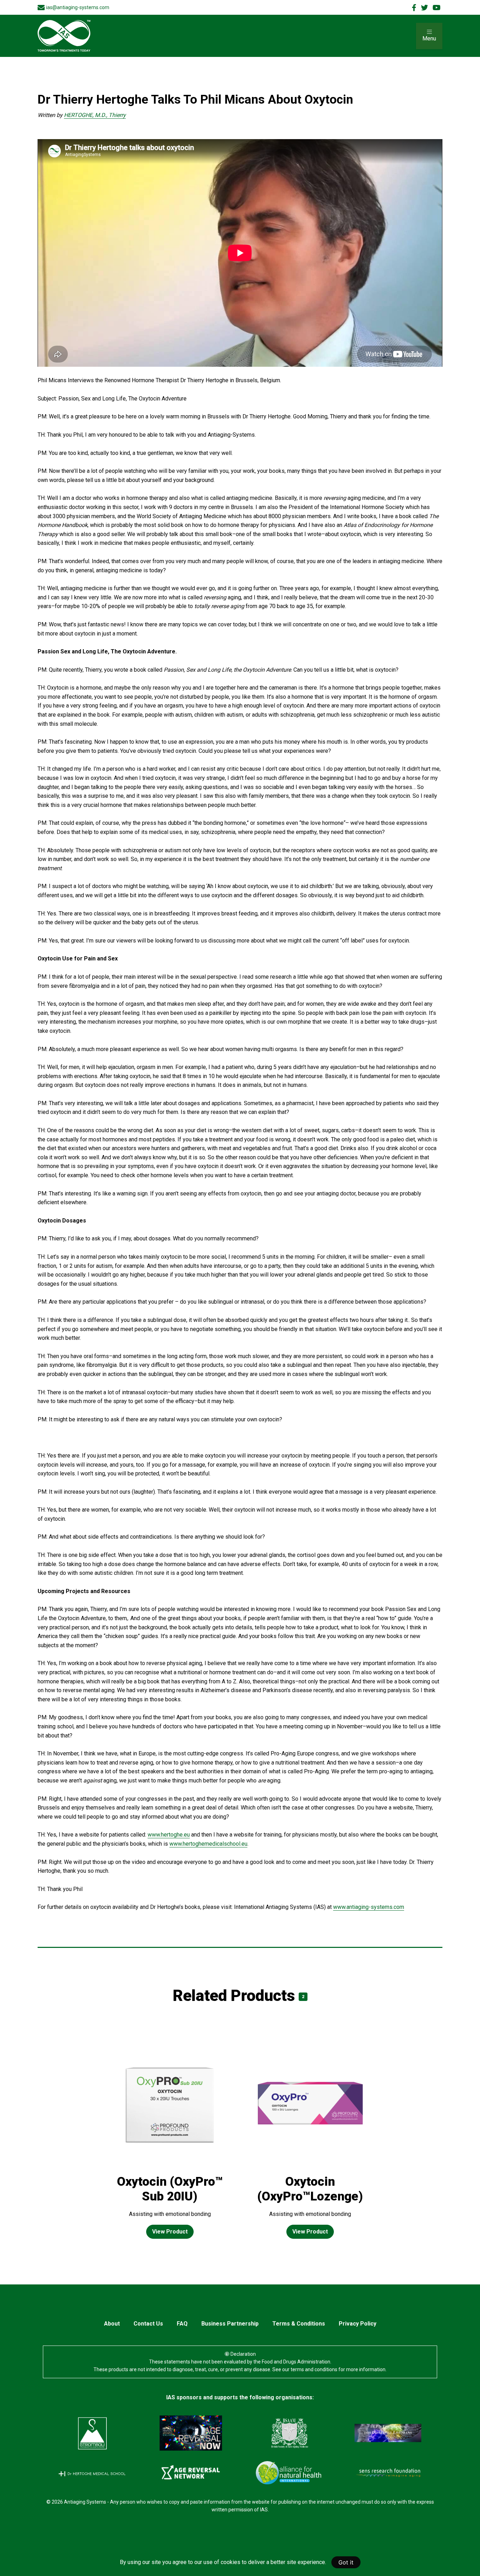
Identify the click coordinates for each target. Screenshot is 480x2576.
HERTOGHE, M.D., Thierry (95, 115)
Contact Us (148, 2324)
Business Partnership (230, 2324)
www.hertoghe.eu (169, 1835)
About (112, 2324)
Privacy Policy (358, 2324)
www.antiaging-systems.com (369, 1907)
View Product (170, 2232)
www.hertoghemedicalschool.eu (208, 1844)
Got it (346, 2562)
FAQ (182, 2324)
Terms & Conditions (299, 2324)
